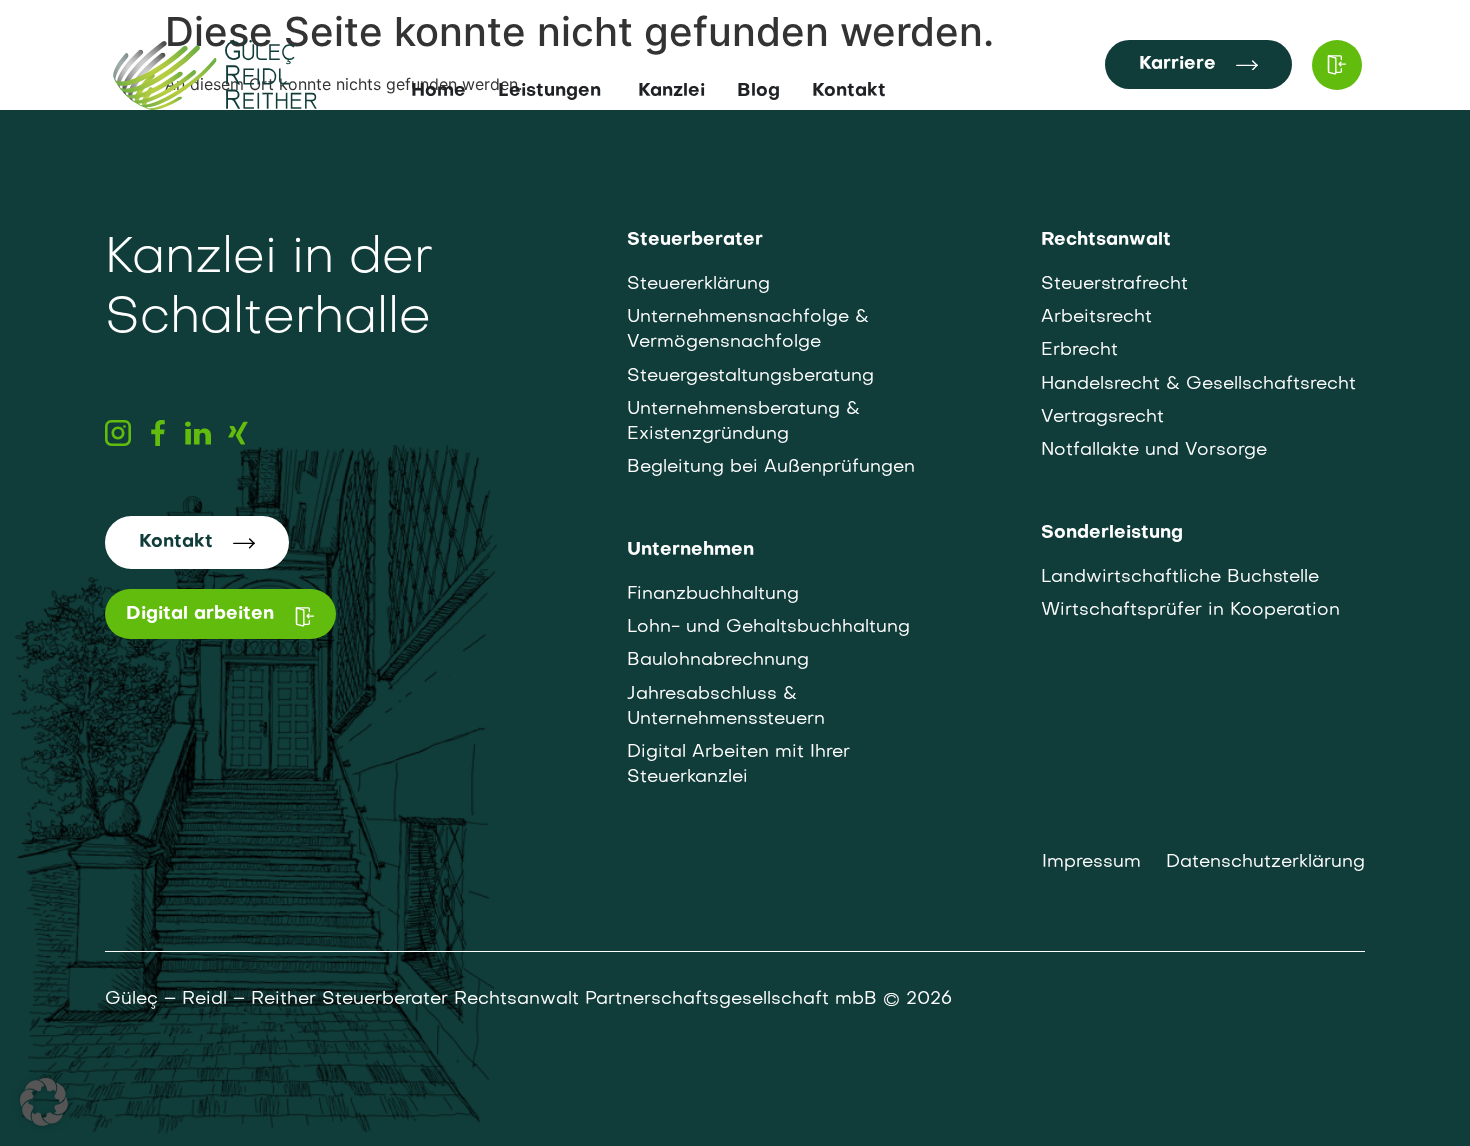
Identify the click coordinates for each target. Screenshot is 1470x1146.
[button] (44, 1102)
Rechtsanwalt (1106, 240)
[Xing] (238, 433)
